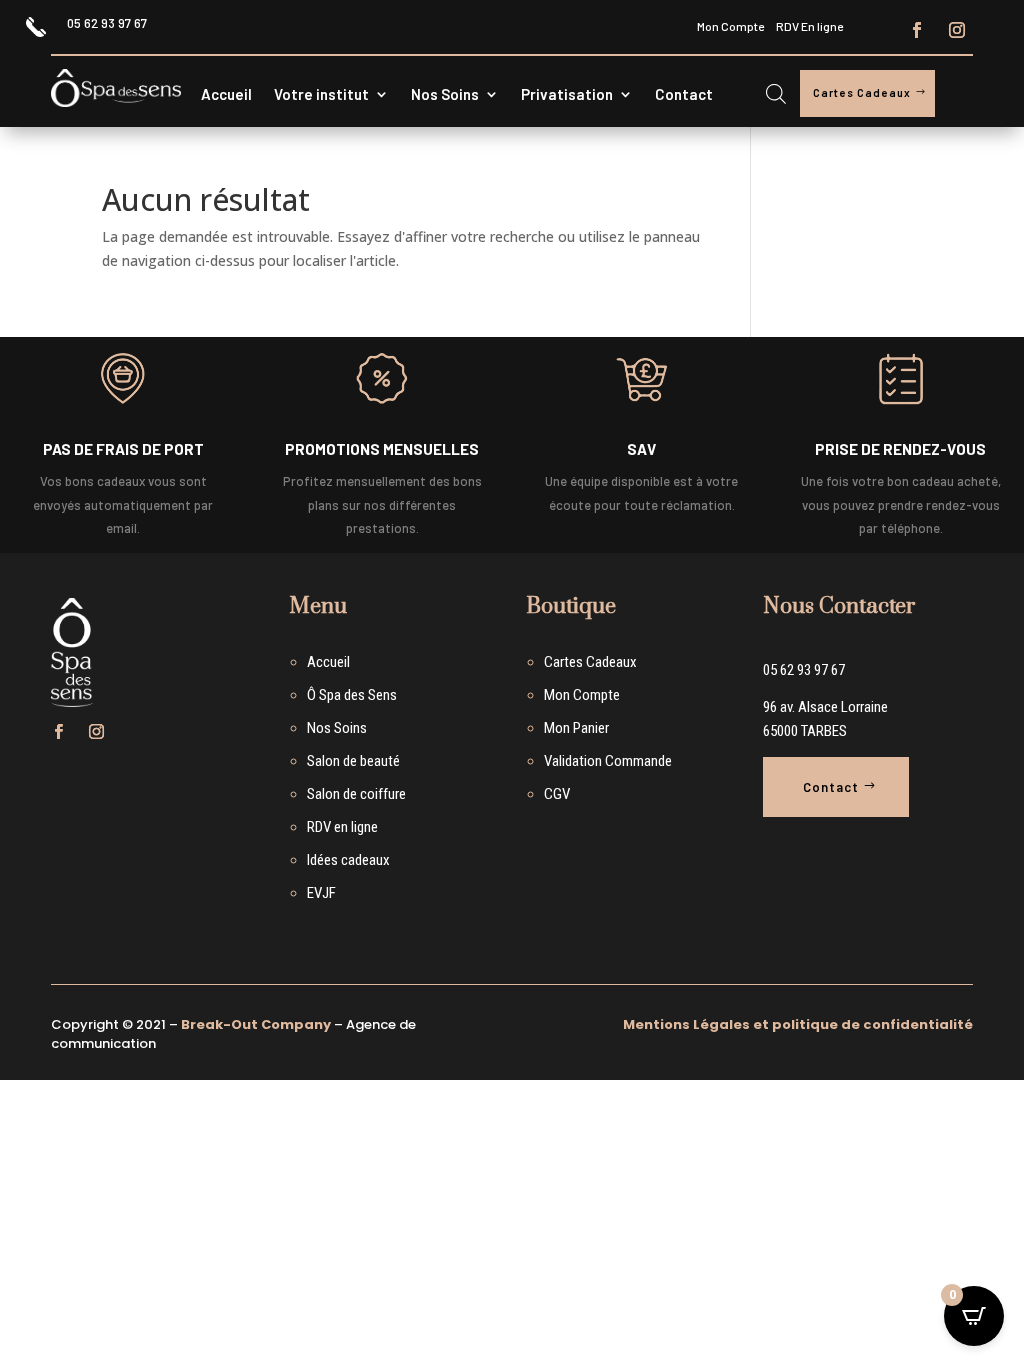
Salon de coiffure (356, 794)
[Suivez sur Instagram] (957, 30)
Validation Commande (608, 761)
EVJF (321, 893)
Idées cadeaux (348, 860)
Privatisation (567, 95)
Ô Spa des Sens (352, 695)
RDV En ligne (809, 26)
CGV (557, 794)
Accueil (226, 95)
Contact (684, 95)
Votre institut (321, 95)
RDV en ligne (342, 827)
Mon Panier (576, 728)
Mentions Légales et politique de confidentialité (798, 1024)
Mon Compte (730, 26)
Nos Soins (445, 95)
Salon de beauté (353, 761)
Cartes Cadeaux (862, 92)
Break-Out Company (256, 1024)
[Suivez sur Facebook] (917, 30)
